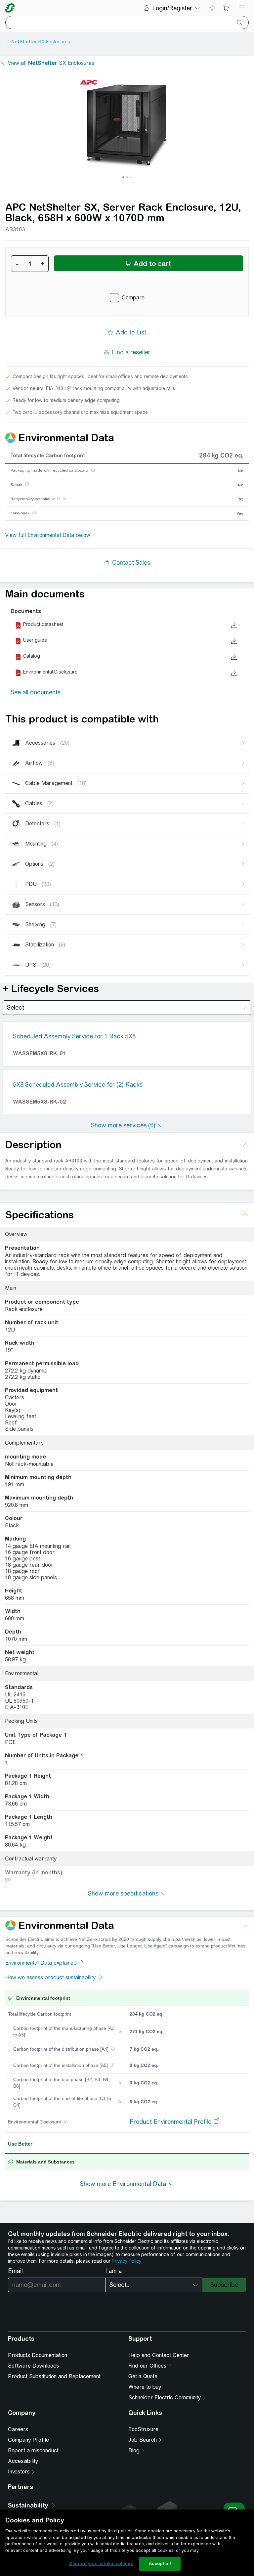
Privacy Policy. (127, 2261)
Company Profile (28, 2440)
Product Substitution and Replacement (54, 2376)
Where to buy (145, 2387)
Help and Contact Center (159, 2355)
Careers (18, 2429)
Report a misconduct (33, 2450)
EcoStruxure (143, 2429)
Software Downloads (34, 2366)
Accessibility (23, 2461)
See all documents (36, 692)
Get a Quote (143, 2376)
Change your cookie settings (101, 2564)
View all (51, 63)
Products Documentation (38, 2355)
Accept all (160, 2564)
